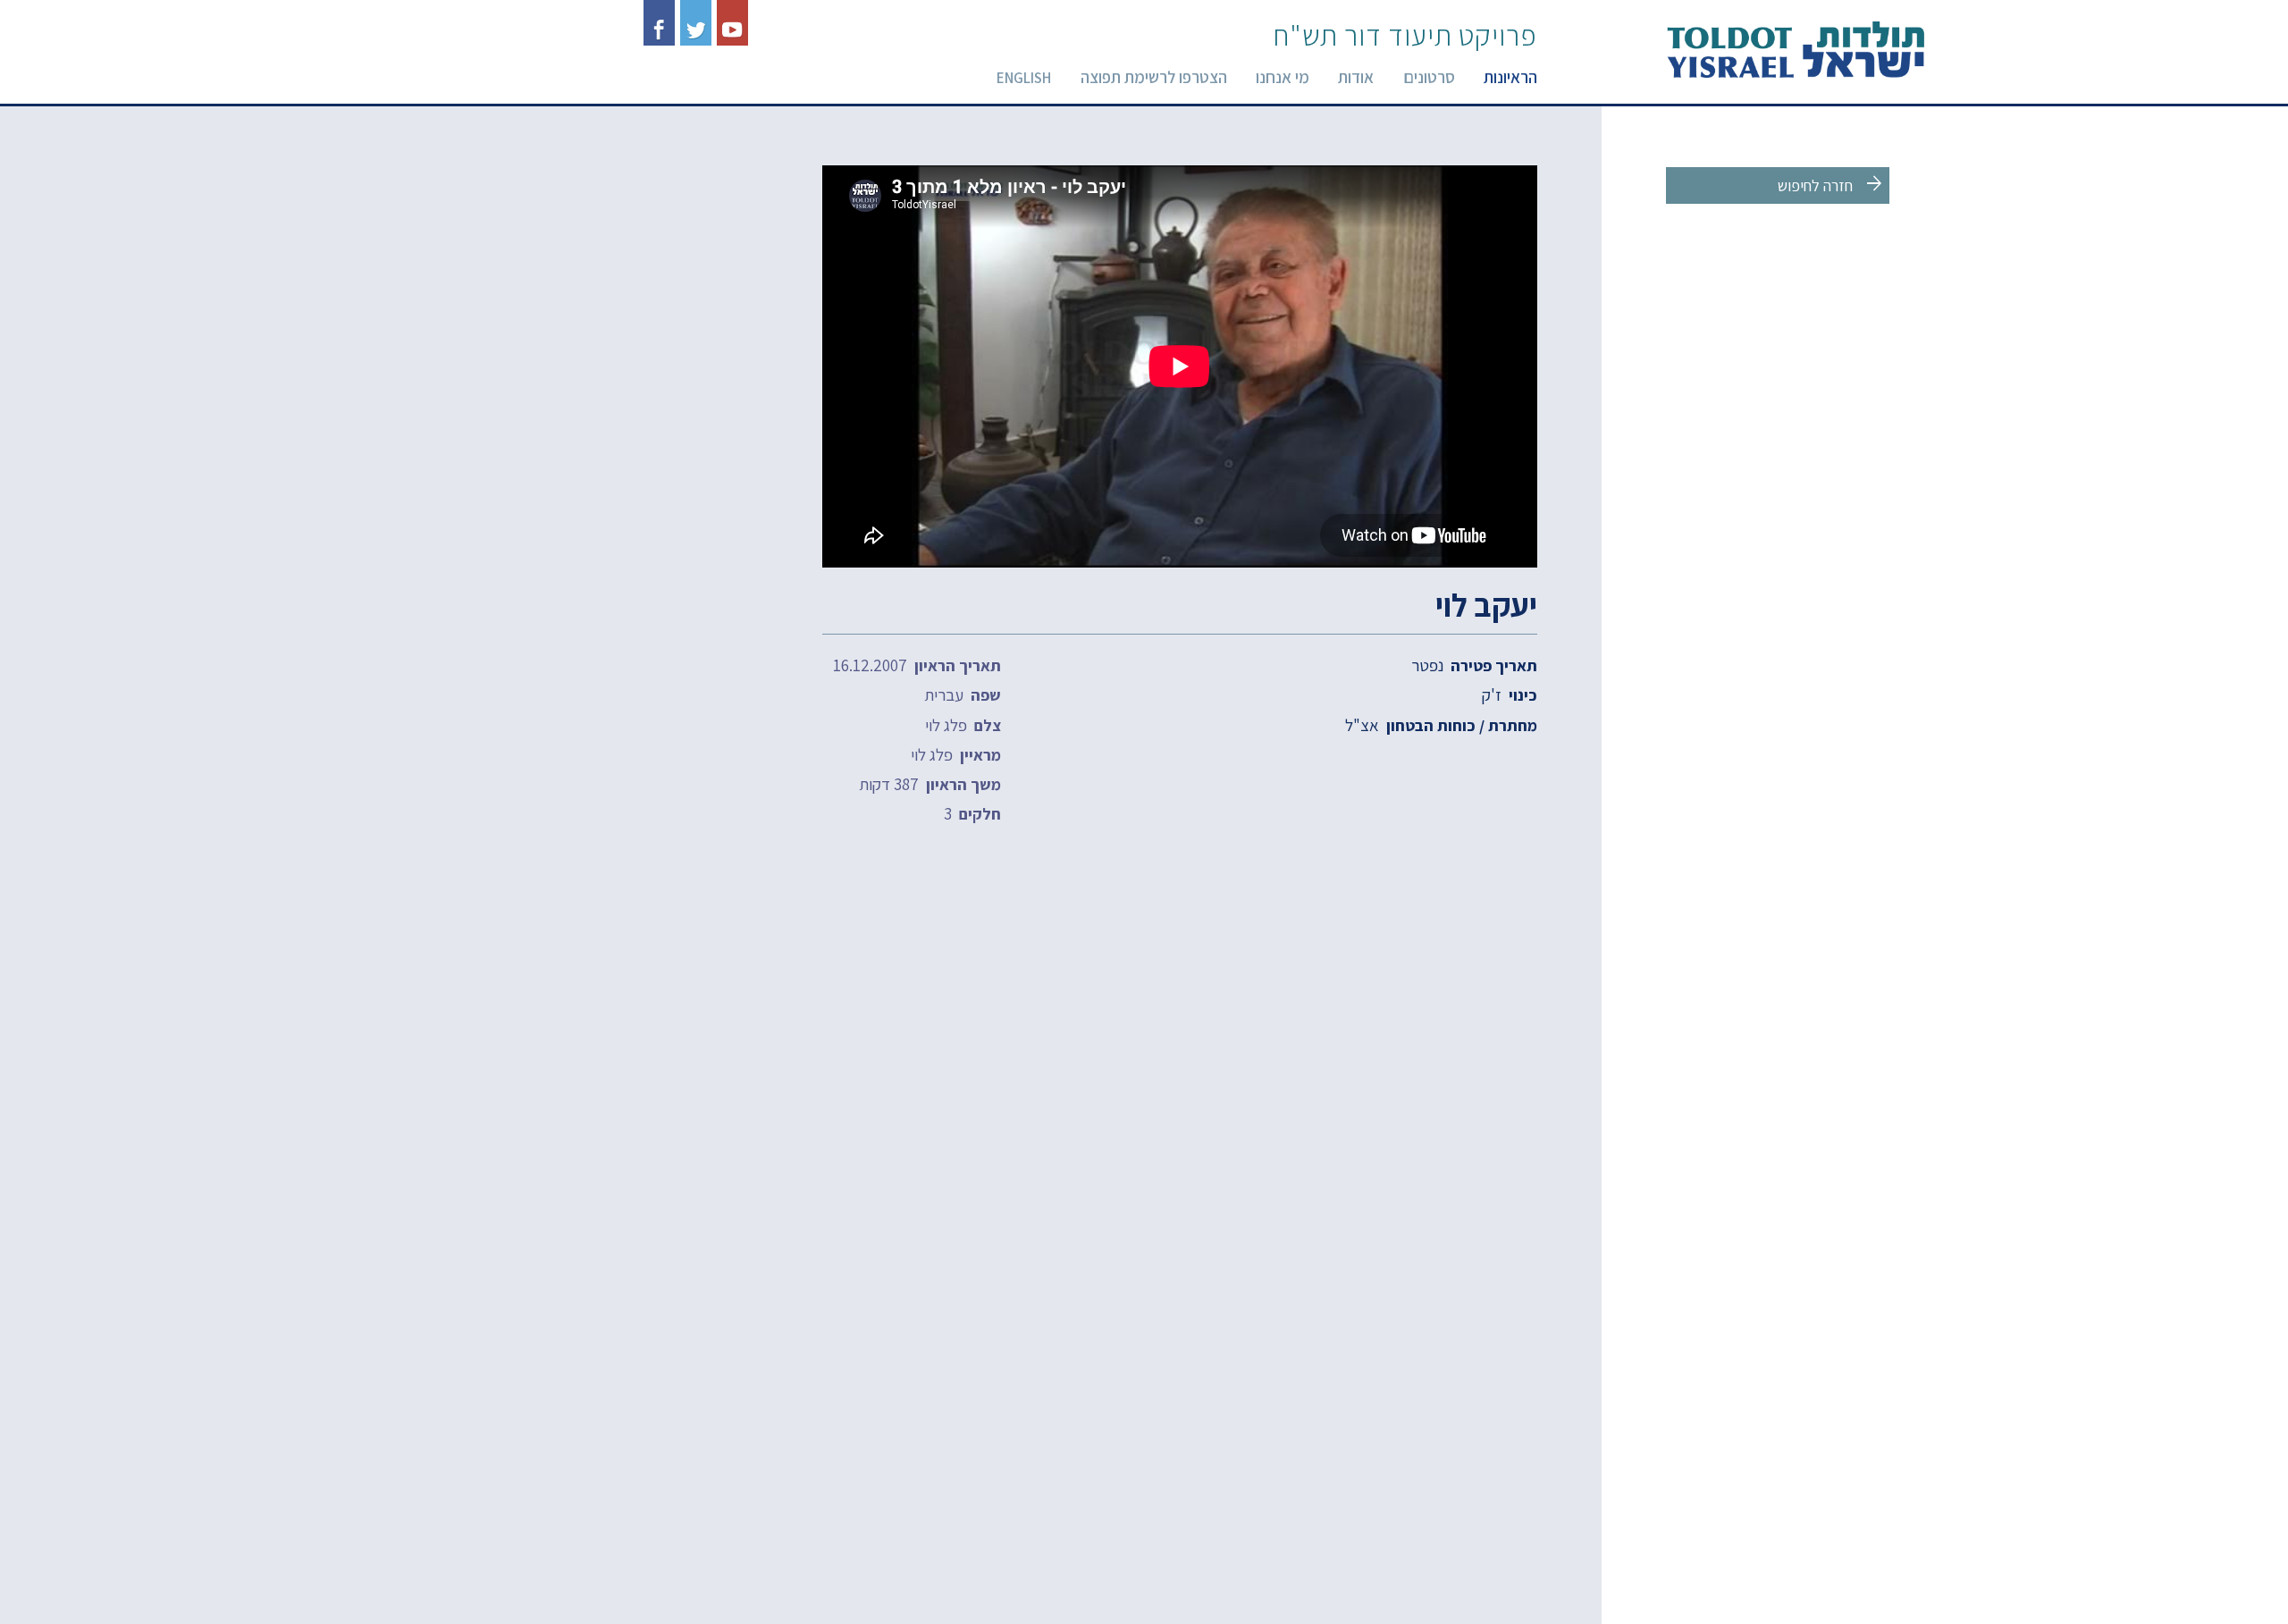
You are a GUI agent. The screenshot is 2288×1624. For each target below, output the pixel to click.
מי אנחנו (1283, 77)
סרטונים (1429, 77)
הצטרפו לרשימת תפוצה (1154, 77)
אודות (1356, 77)
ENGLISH (1024, 78)
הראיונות (1510, 77)
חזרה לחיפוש (1832, 184)
